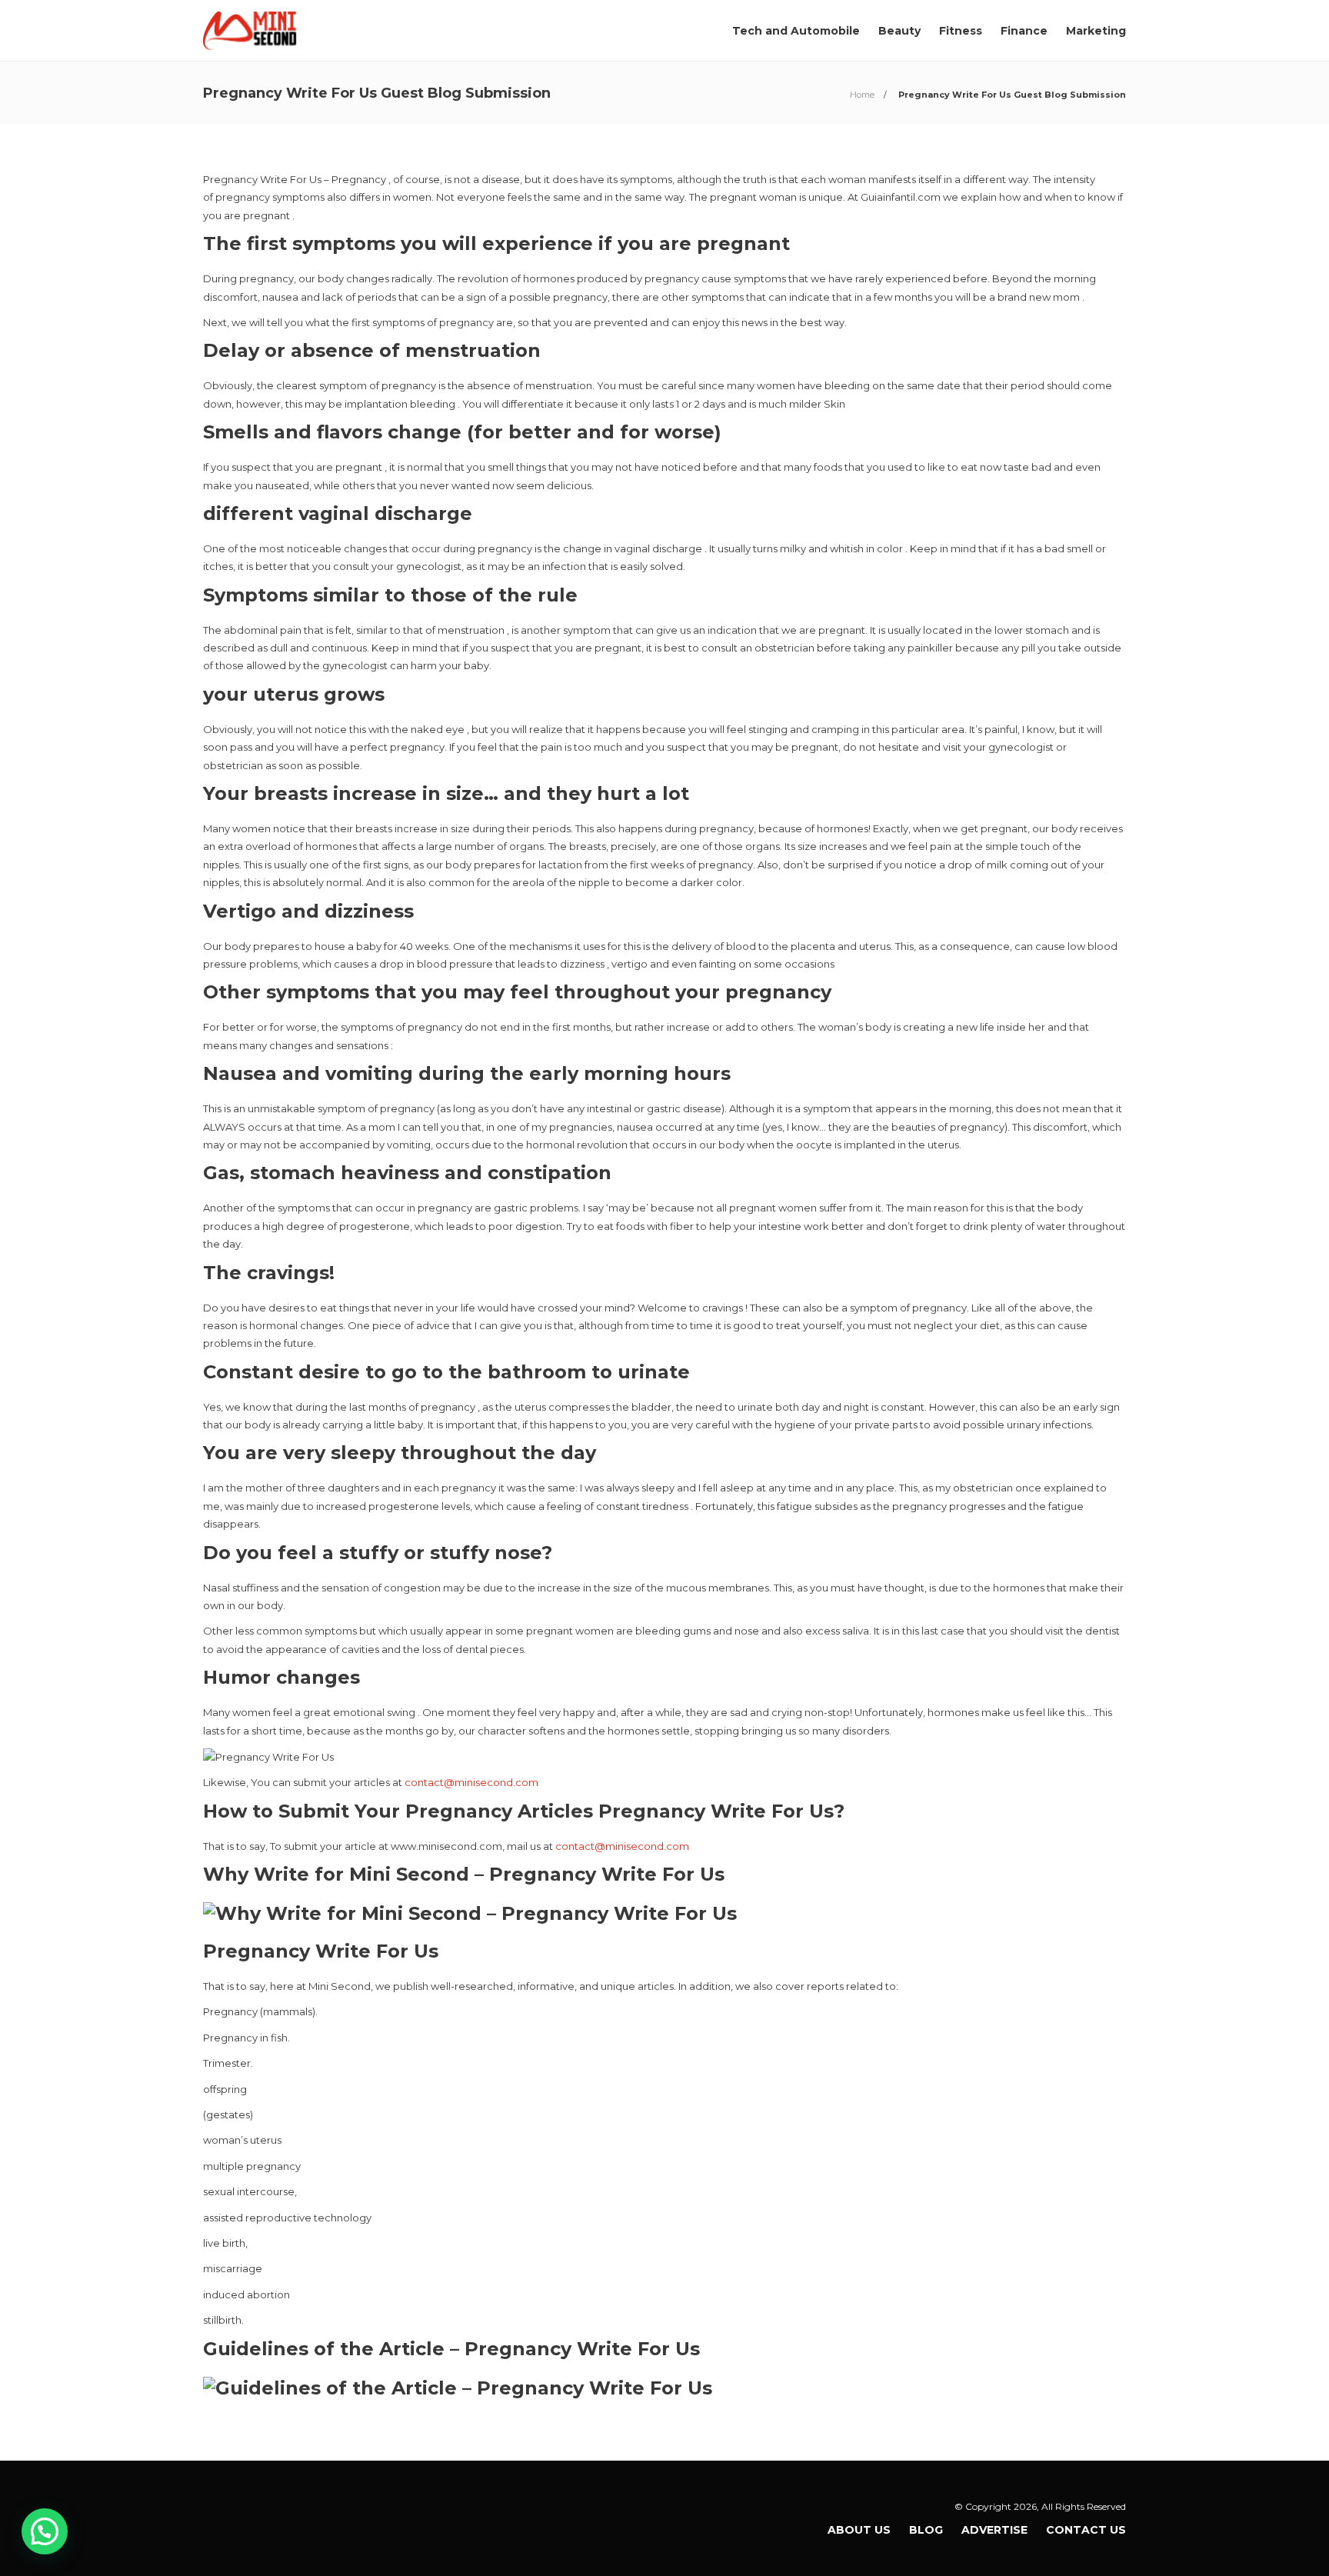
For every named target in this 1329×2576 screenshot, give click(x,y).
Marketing (1096, 31)
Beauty (899, 31)
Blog (926, 2530)
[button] (45, 2531)
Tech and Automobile (796, 31)
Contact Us (1086, 2530)
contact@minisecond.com (471, 1782)
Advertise (994, 2530)
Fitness (961, 31)
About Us (859, 2530)
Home (862, 95)
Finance (1024, 31)
